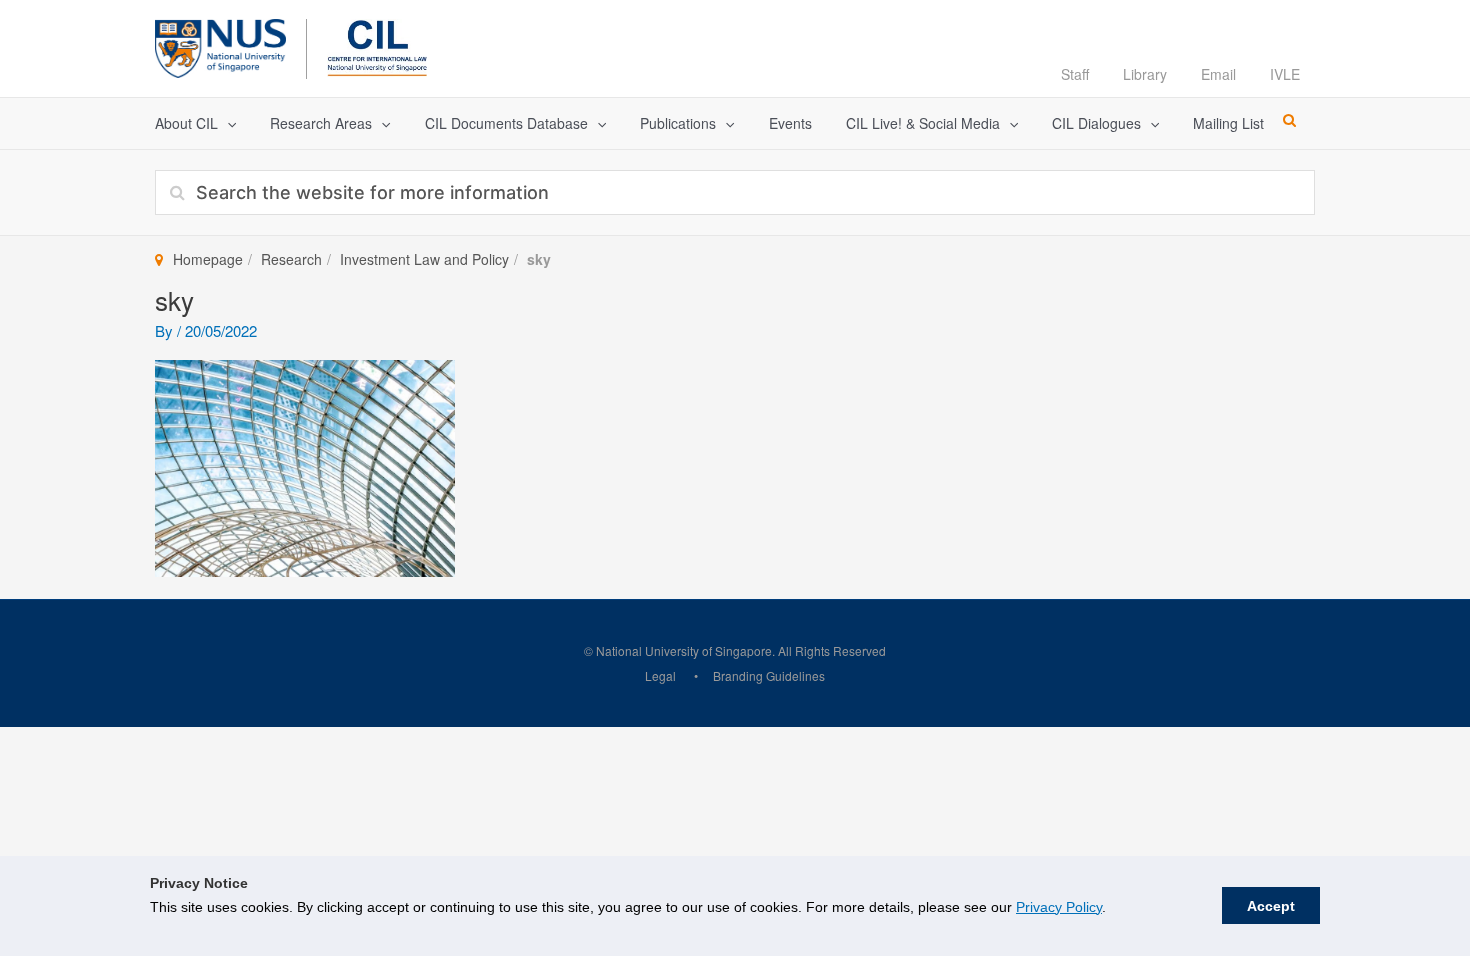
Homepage (208, 259)
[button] (227, 123)
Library (1145, 74)
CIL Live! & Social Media (923, 123)
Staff (1075, 74)
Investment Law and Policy (424, 259)
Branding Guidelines (769, 675)
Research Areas (321, 123)
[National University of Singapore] (220, 45)
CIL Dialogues (1096, 123)
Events (790, 123)
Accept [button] (1271, 906)
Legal (660, 675)
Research (291, 259)
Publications (678, 123)
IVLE (1285, 74)
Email (1218, 74)
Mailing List (1228, 123)
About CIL (186, 123)
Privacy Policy (1059, 907)
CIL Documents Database (506, 123)
